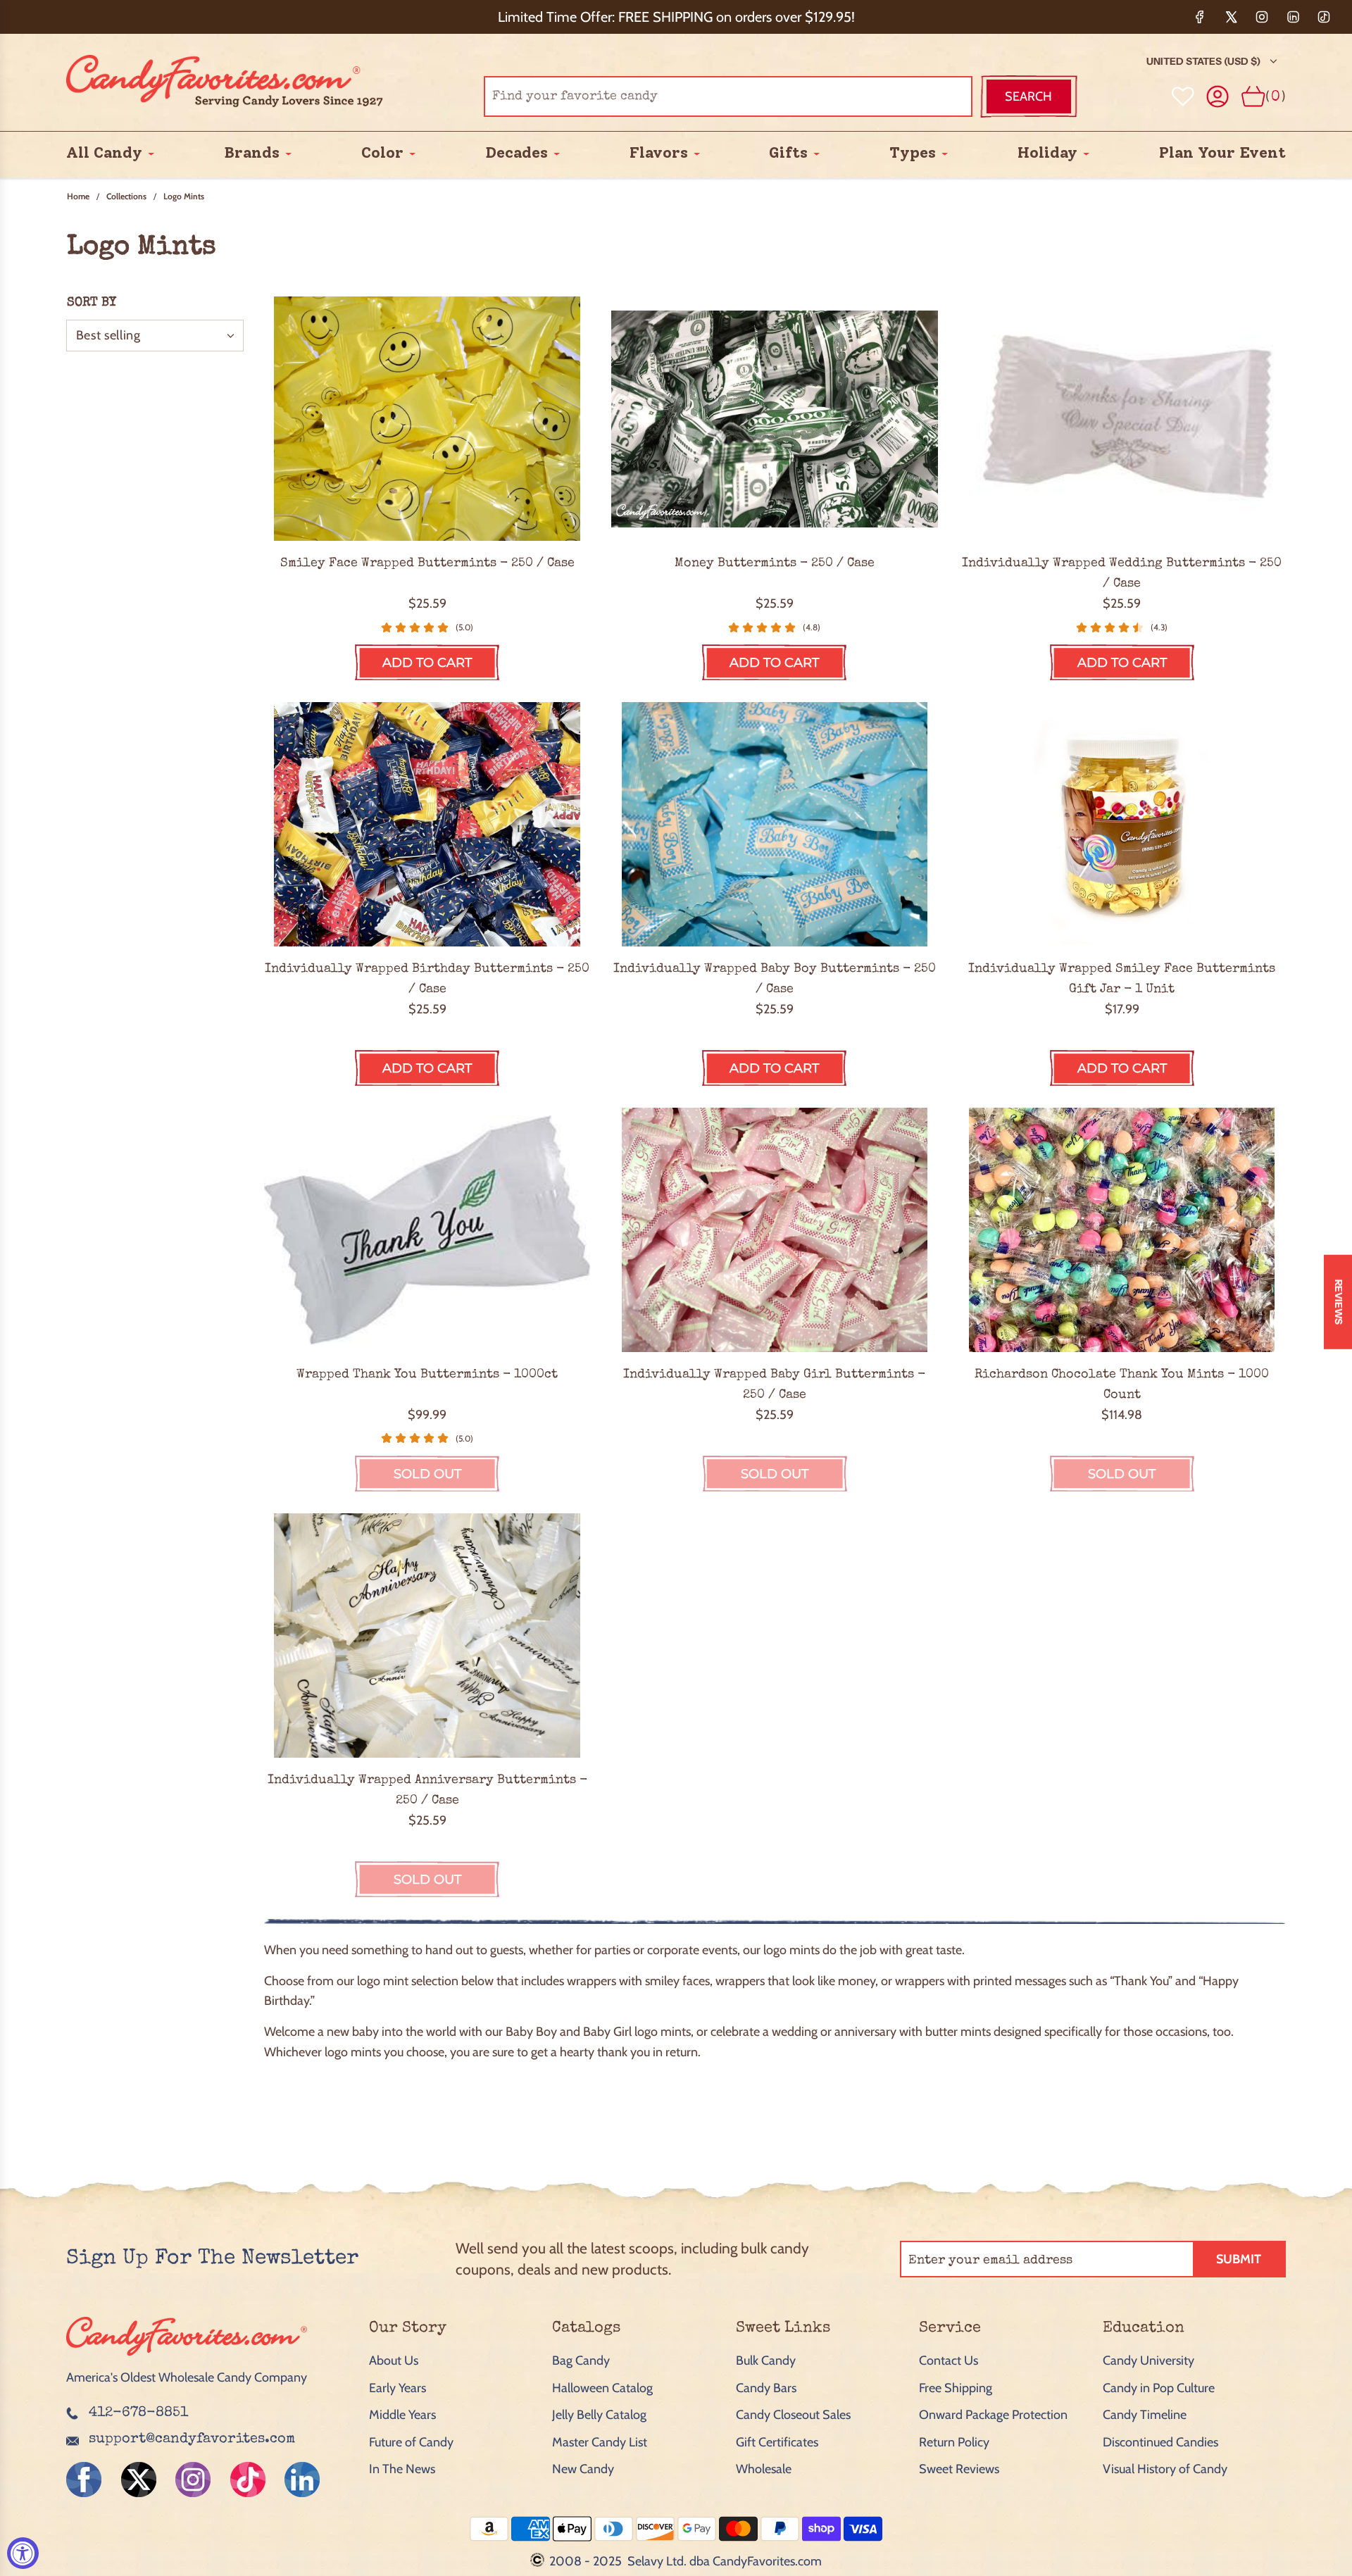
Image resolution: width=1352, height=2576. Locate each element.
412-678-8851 (138, 2413)
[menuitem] (104, 154)
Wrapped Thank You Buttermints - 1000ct (427, 1375)
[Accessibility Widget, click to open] (23, 2553)
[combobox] (728, 96)
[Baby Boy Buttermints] (774, 824)
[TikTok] (1324, 17)
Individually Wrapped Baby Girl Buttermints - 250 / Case (774, 1385)
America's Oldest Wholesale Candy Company (187, 2377)
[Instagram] (1262, 17)
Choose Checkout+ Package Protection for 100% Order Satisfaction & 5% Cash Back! (676, 17)
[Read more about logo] (187, 2357)
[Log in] (1218, 97)
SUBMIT (1239, 2259)
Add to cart (427, 663)
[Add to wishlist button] (1183, 96)
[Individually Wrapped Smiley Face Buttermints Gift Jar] (1122, 824)
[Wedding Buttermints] (1122, 419)
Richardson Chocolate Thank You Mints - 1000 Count (1122, 1385)
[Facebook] (1200, 17)
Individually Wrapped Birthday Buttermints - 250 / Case (427, 979)
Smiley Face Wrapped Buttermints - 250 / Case (427, 563)
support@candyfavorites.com (192, 2439)
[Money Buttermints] (774, 419)
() (1276, 96)
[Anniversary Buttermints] (427, 1636)
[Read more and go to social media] (84, 2480)
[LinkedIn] (1293, 17)
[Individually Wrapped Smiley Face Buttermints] (427, 419)
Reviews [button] (1339, 1302)
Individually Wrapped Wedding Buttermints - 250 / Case (1122, 574)
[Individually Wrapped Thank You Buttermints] (427, 1230)
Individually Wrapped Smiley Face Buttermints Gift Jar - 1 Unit (1122, 979)
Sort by (92, 303)
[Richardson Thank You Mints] (1122, 1230)
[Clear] (926, 96)
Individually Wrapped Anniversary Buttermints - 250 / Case (427, 1790)
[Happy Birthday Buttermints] (427, 824)
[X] (1231, 17)
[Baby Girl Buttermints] (774, 1230)
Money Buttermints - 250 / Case (775, 563)
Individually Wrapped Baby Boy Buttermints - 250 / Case (775, 979)
